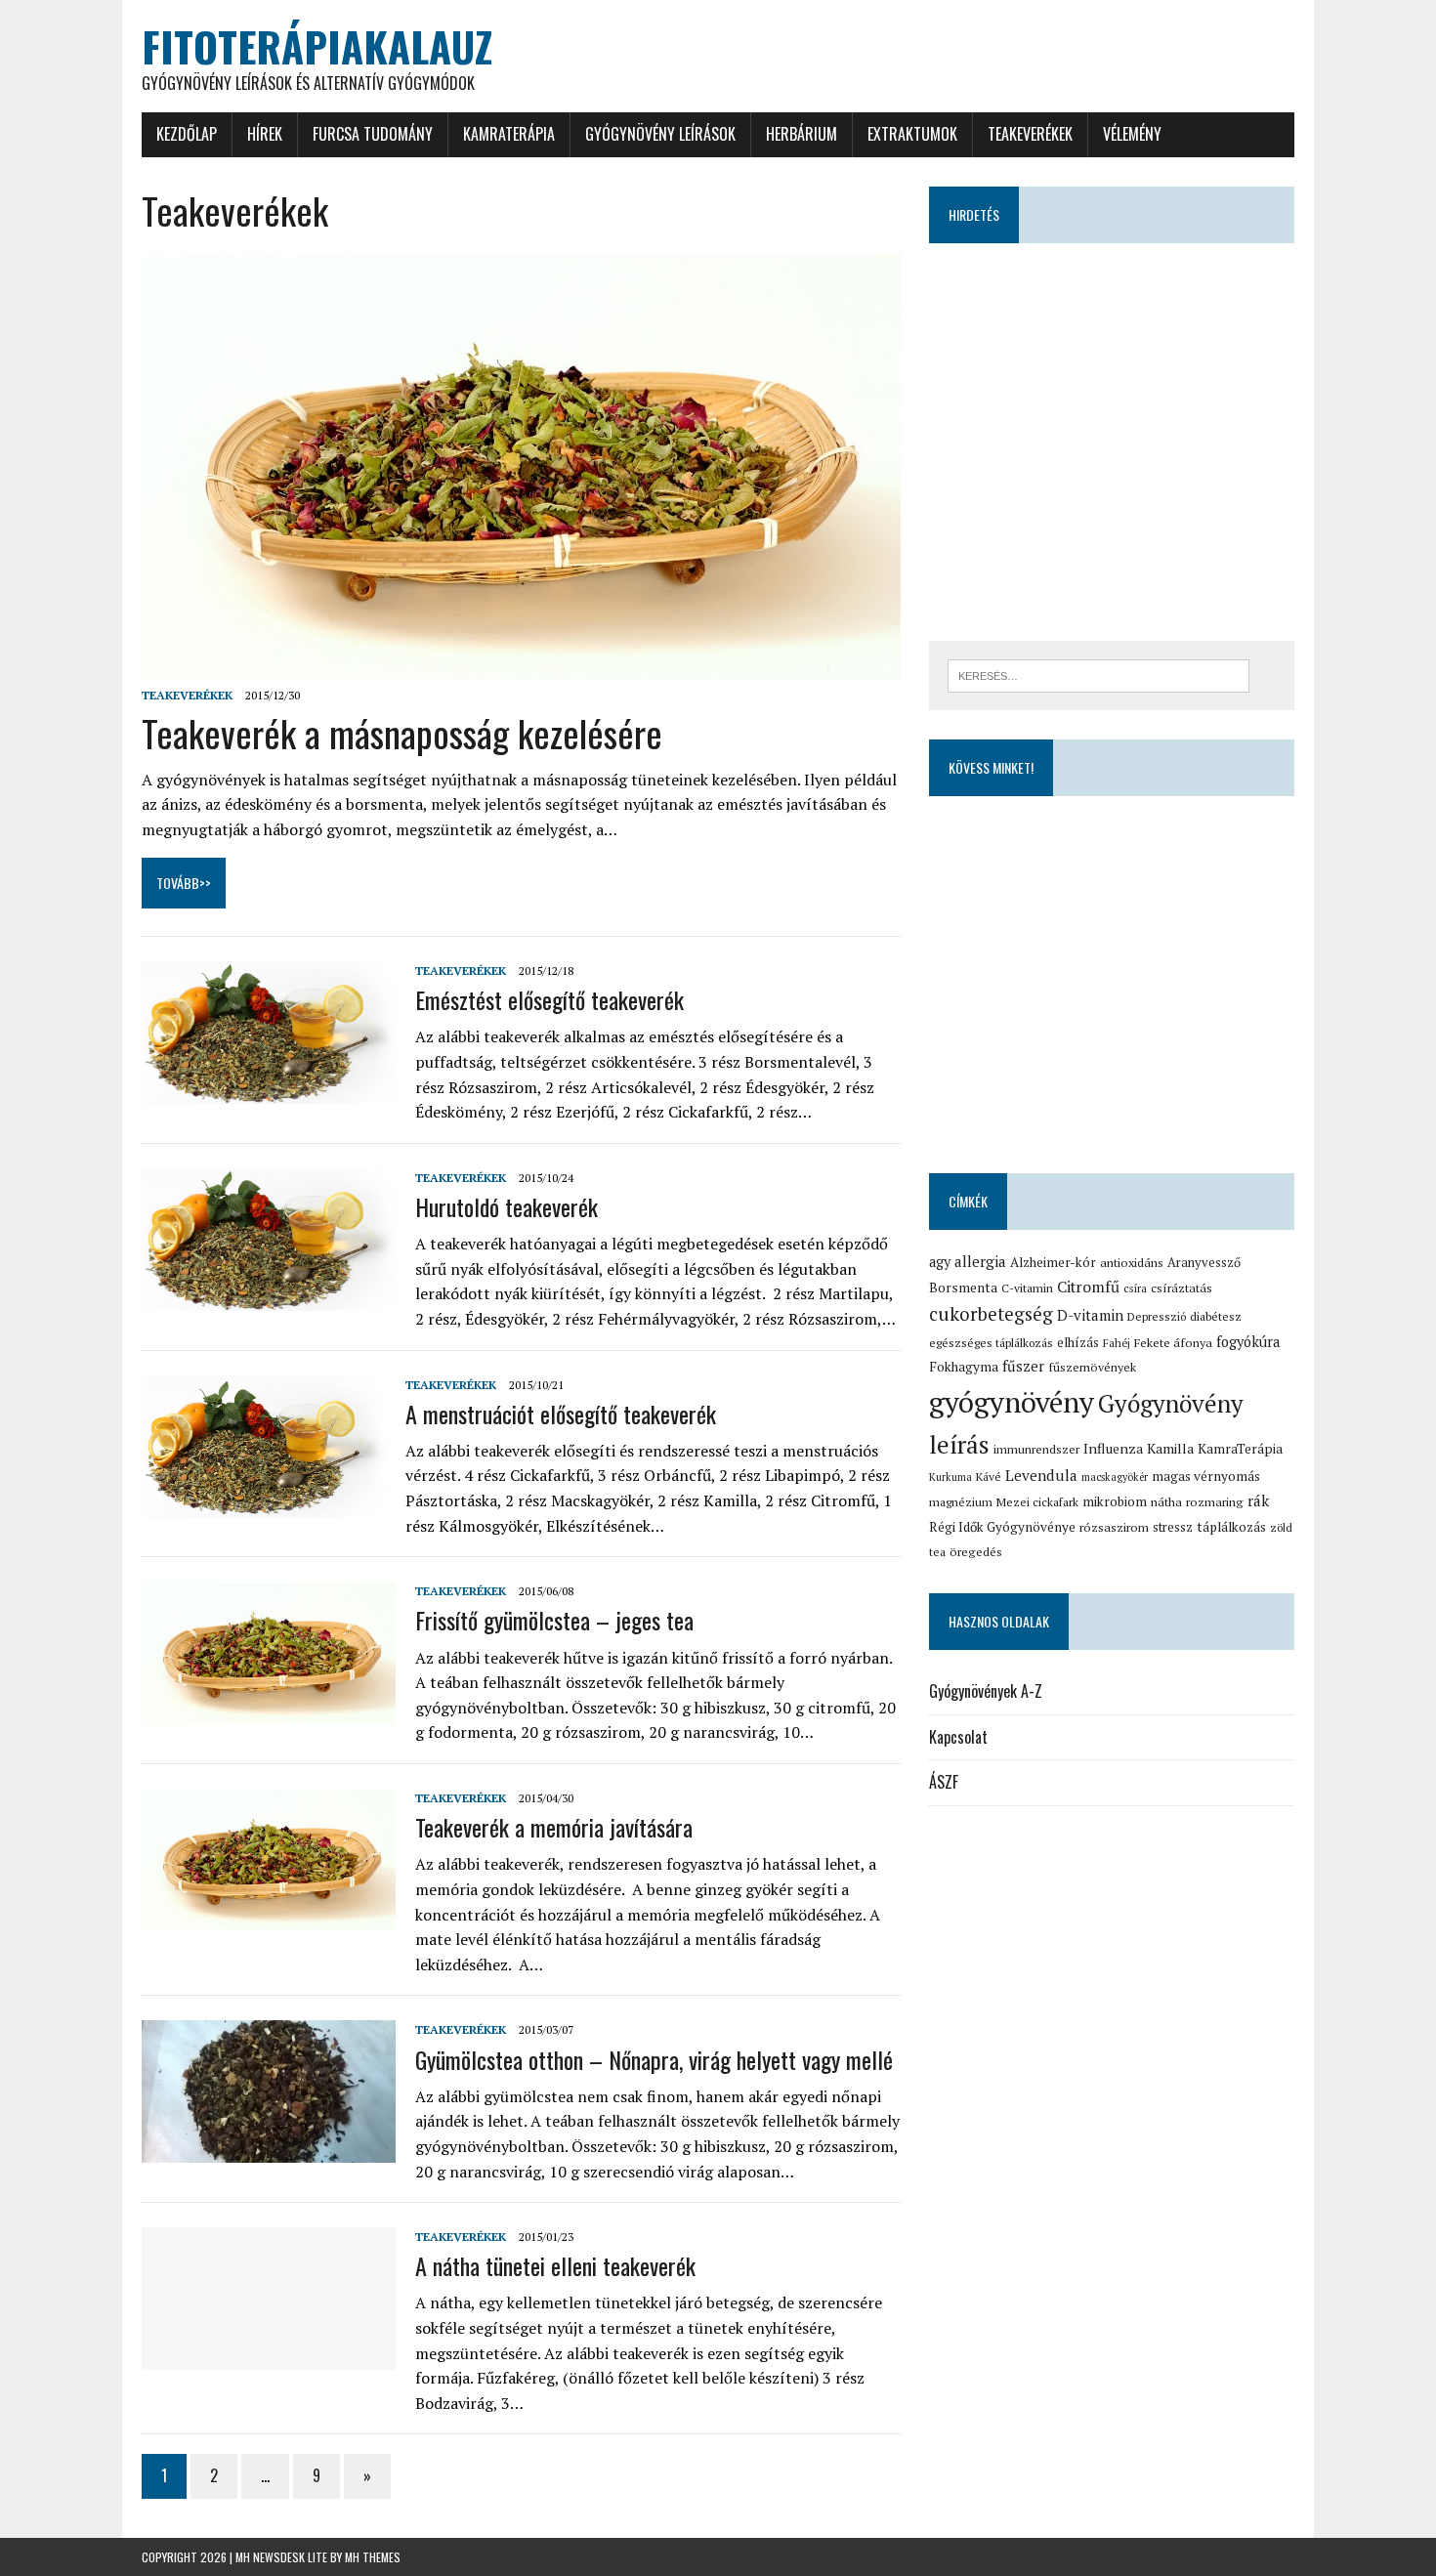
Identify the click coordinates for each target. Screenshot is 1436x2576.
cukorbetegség (991, 1313)
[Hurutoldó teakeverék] (269, 1297)
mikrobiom (1115, 1501)
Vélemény (1132, 134)
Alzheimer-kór (1053, 1262)
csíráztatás (1182, 1288)
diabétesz (1216, 1316)
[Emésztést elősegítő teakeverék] (269, 1091)
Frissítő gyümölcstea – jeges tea (554, 1620)
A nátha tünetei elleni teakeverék (555, 2265)
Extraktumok (912, 134)
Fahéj (1117, 1343)
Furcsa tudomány (373, 134)
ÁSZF (944, 1782)
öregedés (976, 1552)
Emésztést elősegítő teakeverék (549, 999)
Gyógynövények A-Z (986, 1691)
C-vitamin (1027, 1288)
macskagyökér (1115, 1477)
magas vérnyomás (1206, 1476)
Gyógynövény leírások (660, 134)
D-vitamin (1090, 1315)
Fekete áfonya (1173, 1343)
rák (1258, 1500)
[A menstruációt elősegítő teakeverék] (264, 1504)
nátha (1166, 1502)
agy (940, 1262)
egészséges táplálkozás (991, 1343)
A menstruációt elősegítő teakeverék (561, 1414)
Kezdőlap (187, 134)
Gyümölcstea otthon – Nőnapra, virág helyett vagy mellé (654, 2059)
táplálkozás (1231, 1527)
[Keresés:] (1098, 674)
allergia (980, 1261)
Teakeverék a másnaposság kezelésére (402, 733)
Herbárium (802, 134)
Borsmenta (963, 1288)
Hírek (265, 134)
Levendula (1041, 1475)
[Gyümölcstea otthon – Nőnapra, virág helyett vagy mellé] (269, 2150)
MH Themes (373, 2557)
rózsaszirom (1114, 1527)
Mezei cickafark (1037, 1502)
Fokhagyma (964, 1367)
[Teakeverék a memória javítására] (269, 1918)
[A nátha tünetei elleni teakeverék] (269, 2357)
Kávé (989, 1477)
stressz (1173, 1527)
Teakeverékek (1030, 134)
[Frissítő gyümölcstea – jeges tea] (269, 1711)
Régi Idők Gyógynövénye (1002, 1527)
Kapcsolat (958, 1737)
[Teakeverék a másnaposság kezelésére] (521, 668)
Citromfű (1088, 1287)
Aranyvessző (1204, 1263)
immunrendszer (1036, 1449)
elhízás (1078, 1342)
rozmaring (1215, 1502)
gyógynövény (1012, 1402)
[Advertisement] (1112, 449)
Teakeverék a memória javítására (554, 1827)
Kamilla (1170, 1448)
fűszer (1023, 1366)
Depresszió (1157, 1316)
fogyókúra (1248, 1342)
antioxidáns (1132, 1263)
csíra (1135, 1288)
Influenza (1113, 1448)
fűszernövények (1092, 1367)
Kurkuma (950, 1477)
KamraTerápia (509, 134)
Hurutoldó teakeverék (507, 1206)
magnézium (961, 1502)
